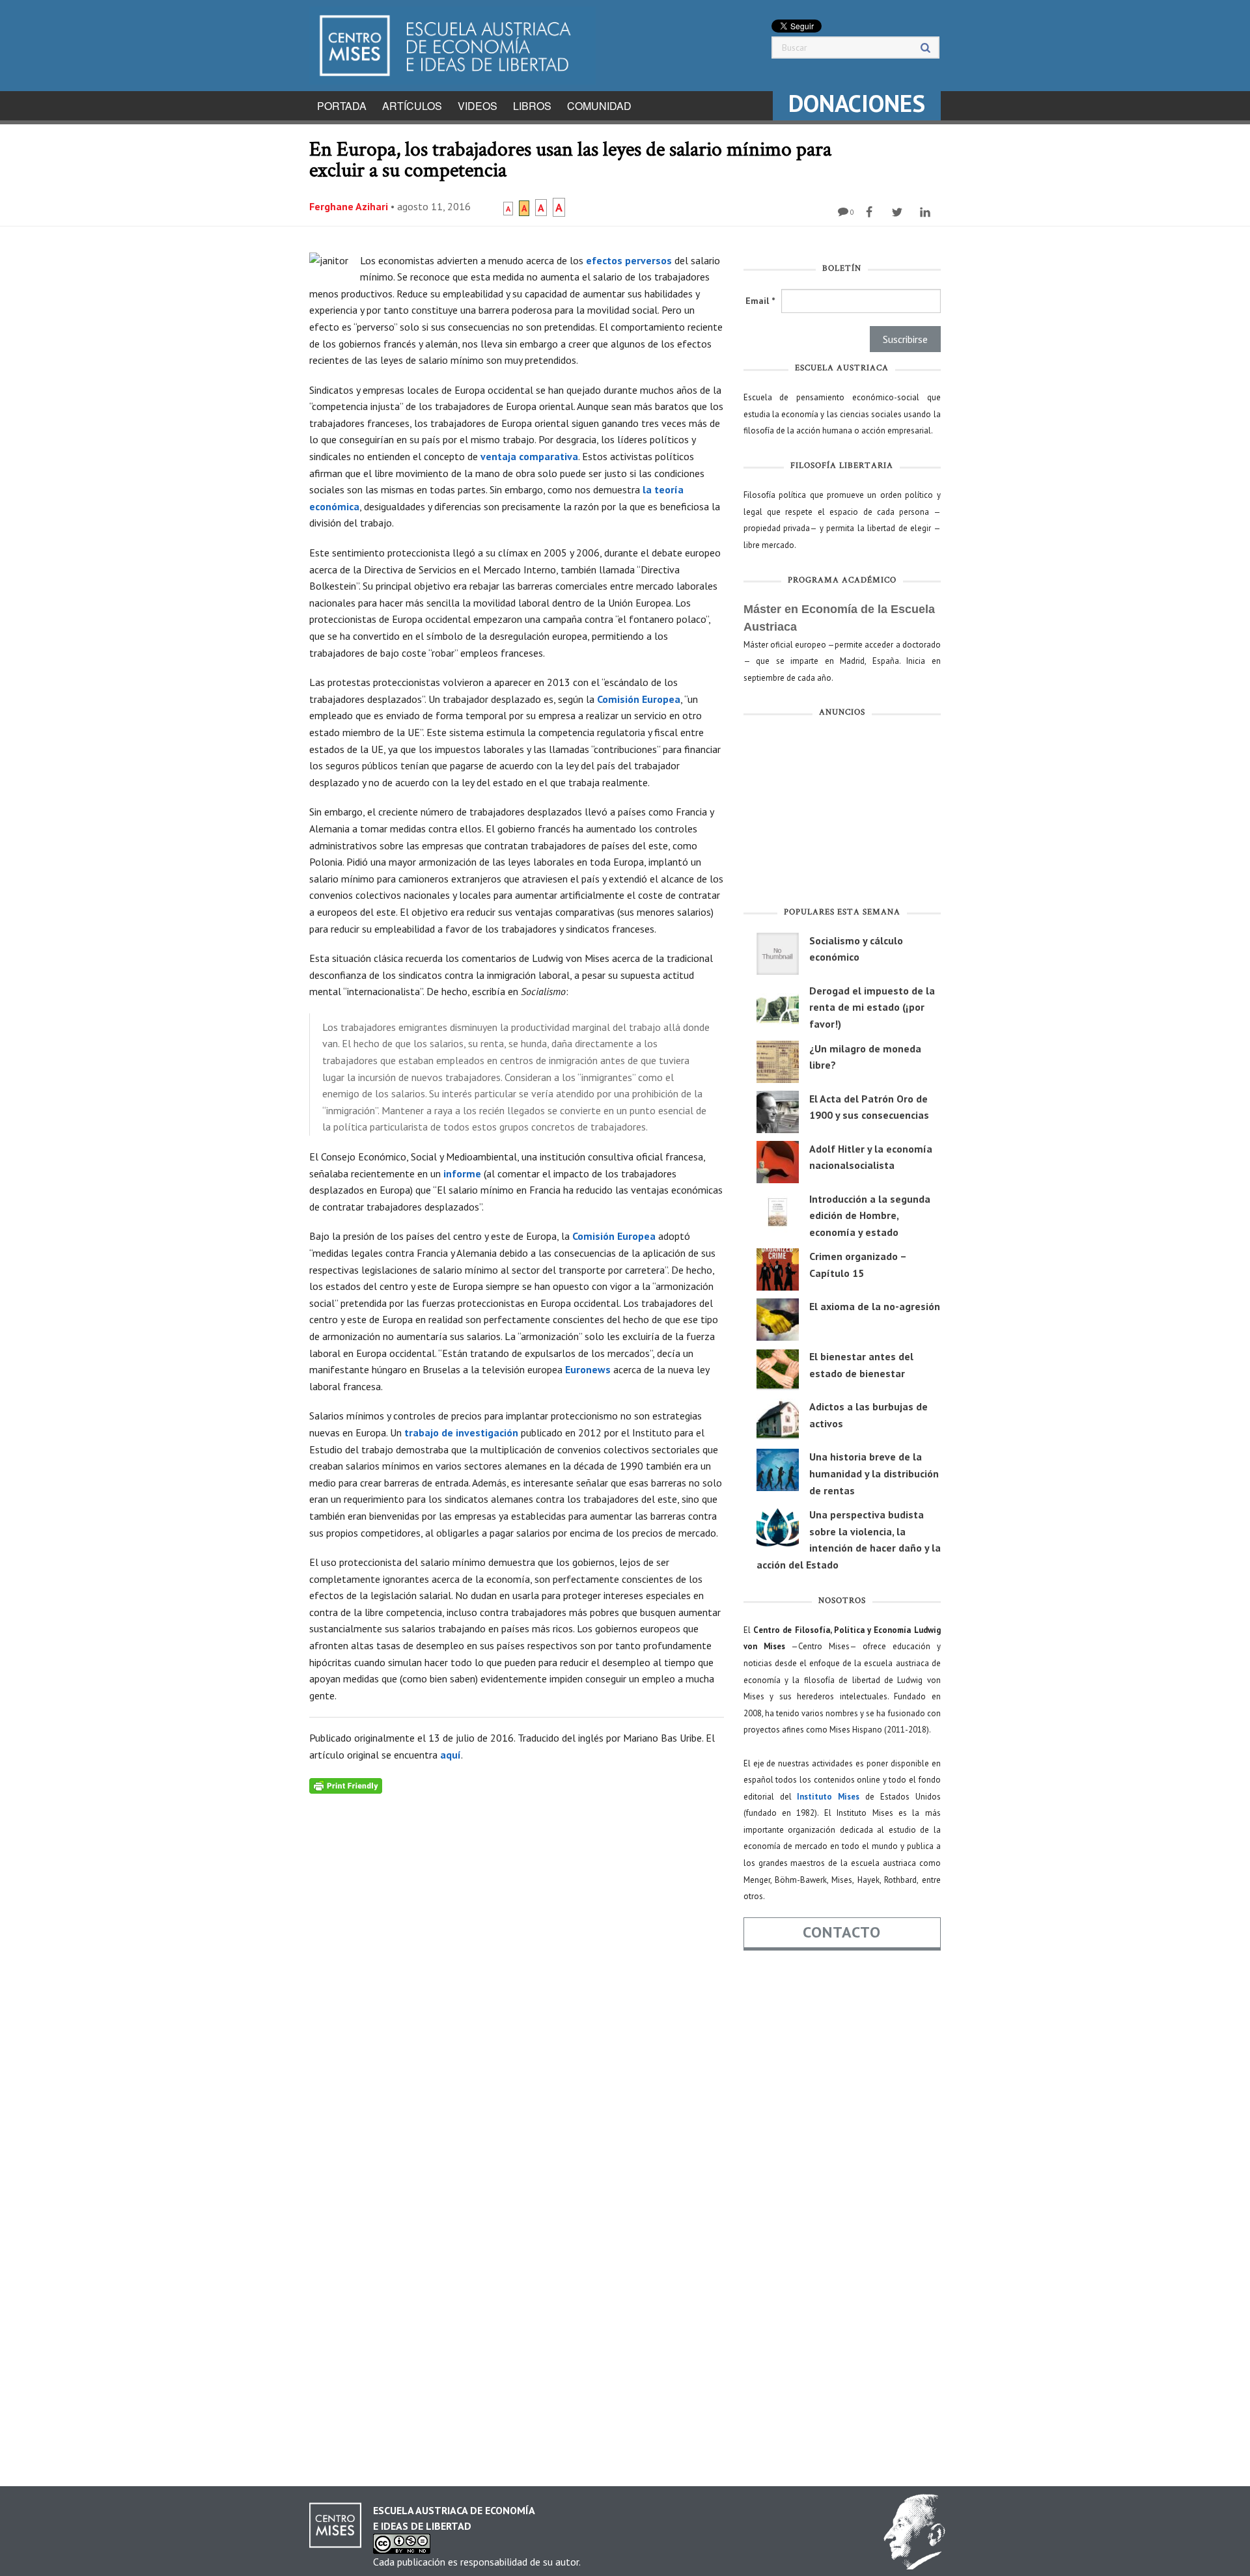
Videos (478, 106)
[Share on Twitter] (899, 212)
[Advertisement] (842, 815)
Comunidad (599, 106)
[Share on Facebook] (871, 212)
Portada (342, 106)
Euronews (588, 1369)
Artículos (412, 106)
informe (462, 1173)
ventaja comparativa (529, 456)
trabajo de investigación (461, 1432)
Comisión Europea (639, 699)
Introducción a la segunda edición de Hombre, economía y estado (870, 1215)
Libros (532, 106)
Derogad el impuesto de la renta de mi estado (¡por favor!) (872, 1007)
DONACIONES (857, 103)
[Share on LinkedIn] (927, 212)
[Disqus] (517, 1956)
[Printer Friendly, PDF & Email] (346, 1785)
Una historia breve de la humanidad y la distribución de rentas (874, 1473)
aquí (451, 1755)
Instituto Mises (828, 1797)
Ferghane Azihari (349, 206)
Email (760, 301)
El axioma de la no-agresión (875, 1306)
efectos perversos (629, 260)
